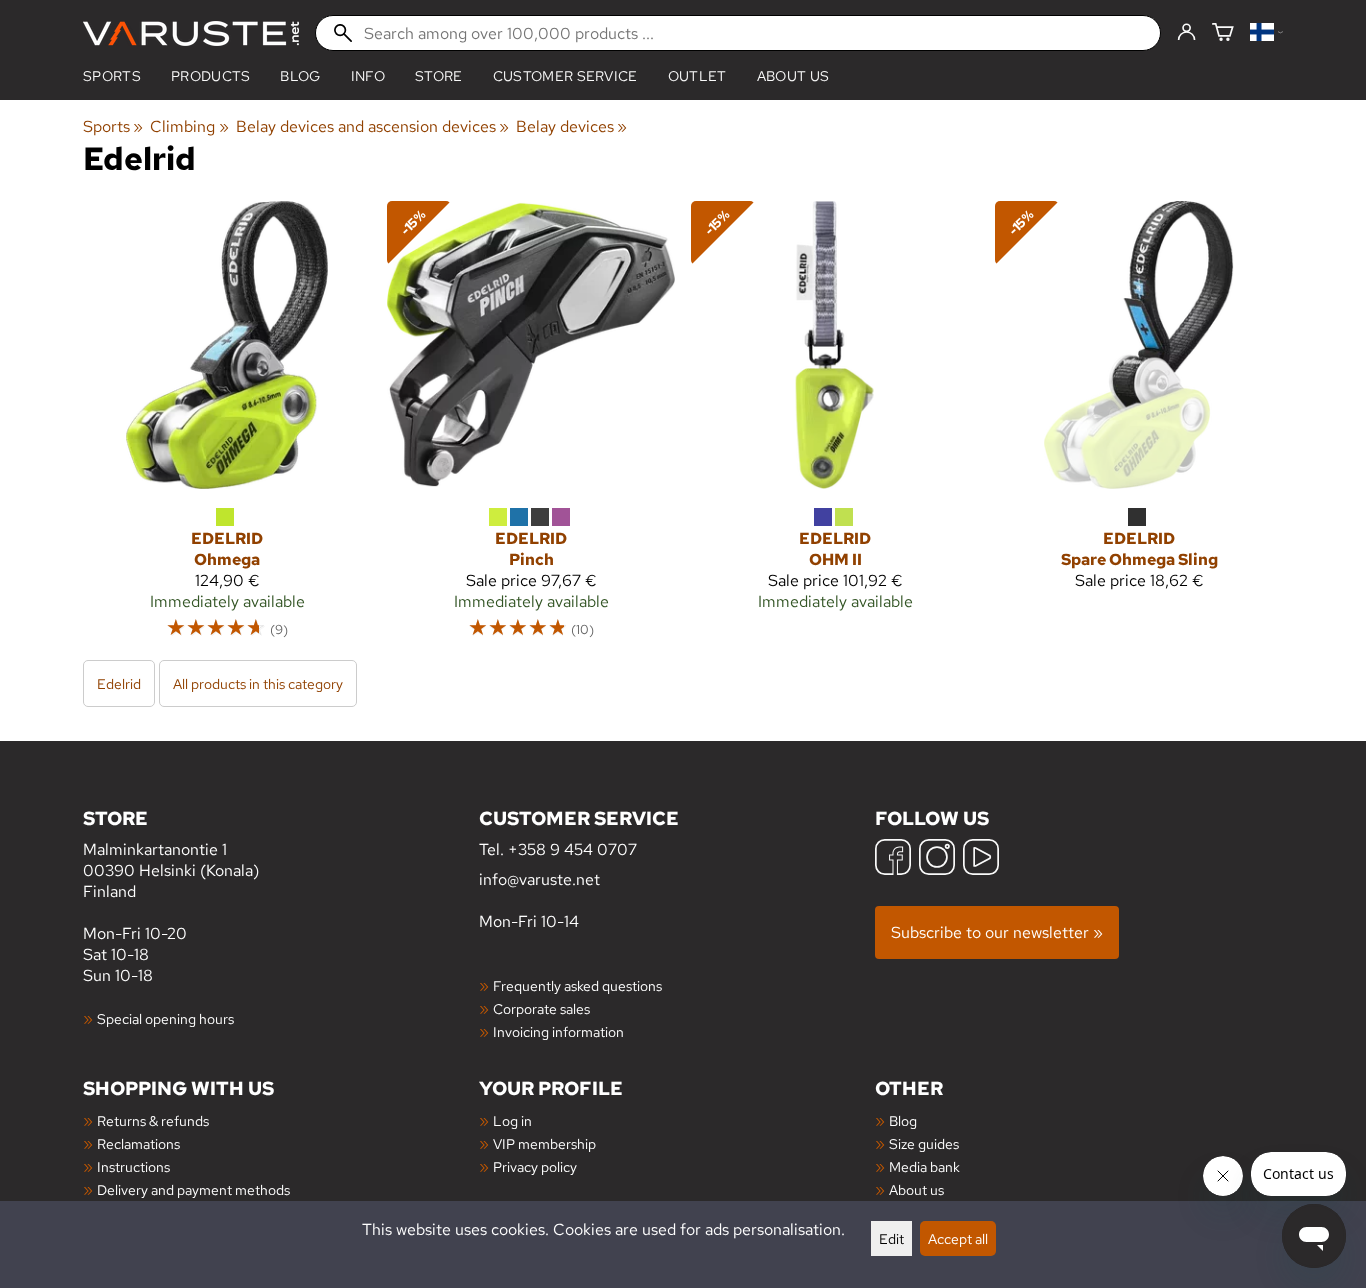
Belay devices (571, 126)
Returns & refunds (153, 1120)
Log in (512, 1120)
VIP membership (544, 1143)
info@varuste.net (539, 879)
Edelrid (119, 683)
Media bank (924, 1166)
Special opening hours (165, 1018)
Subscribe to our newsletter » (997, 932)
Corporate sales (541, 1008)
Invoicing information (558, 1031)
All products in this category (258, 683)
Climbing (189, 126)
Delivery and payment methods (193, 1189)
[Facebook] (893, 859)
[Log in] (1186, 33)
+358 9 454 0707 (572, 849)
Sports (112, 76)
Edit (891, 1238)
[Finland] (1266, 33)
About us (793, 76)
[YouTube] (981, 859)
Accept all (958, 1238)
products (211, 76)
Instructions (133, 1166)
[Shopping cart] (1223, 33)
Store (439, 76)
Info (368, 76)
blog (300, 76)
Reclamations (138, 1143)
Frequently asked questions (577, 985)
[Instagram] (937, 859)
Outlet (697, 76)
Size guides (924, 1143)
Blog (903, 1120)
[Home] (191, 33)
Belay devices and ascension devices (372, 126)
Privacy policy (535, 1166)
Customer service (565, 76)
